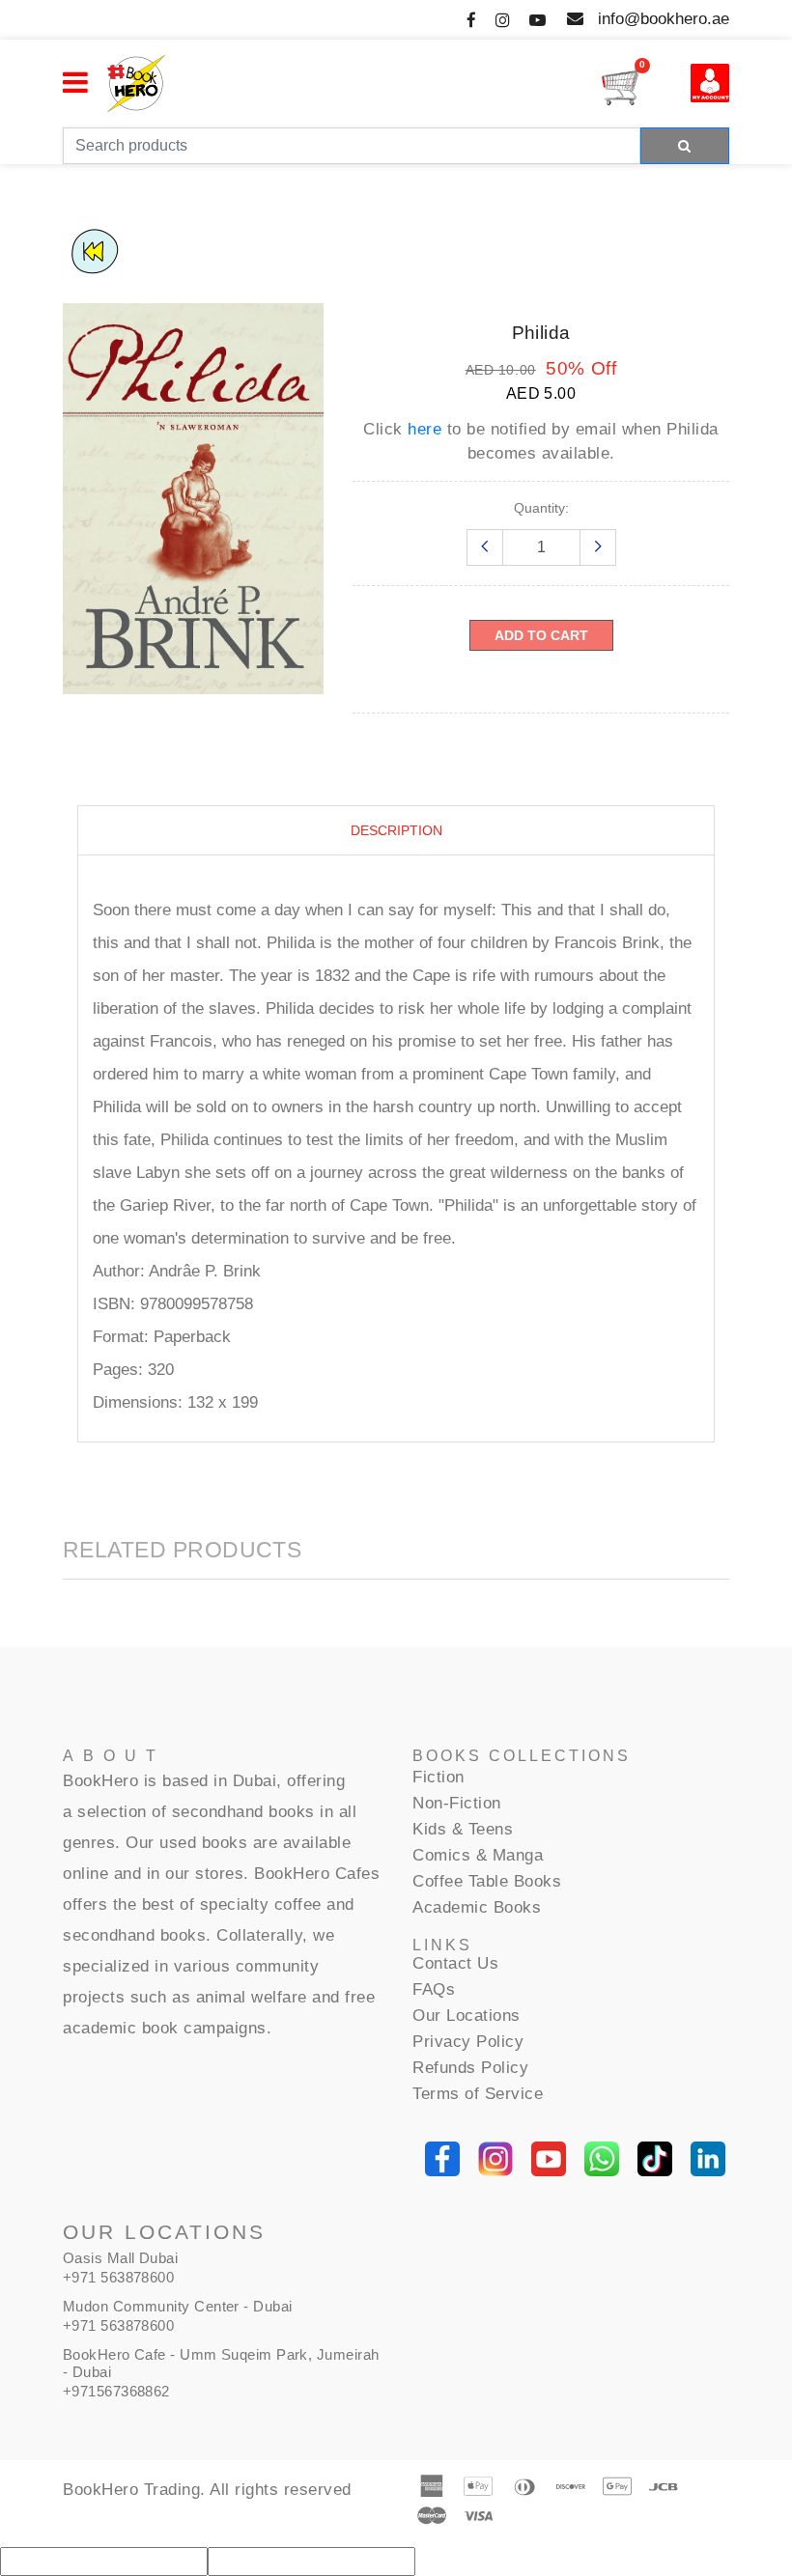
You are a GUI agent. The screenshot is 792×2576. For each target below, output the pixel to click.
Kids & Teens (463, 1829)
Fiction (438, 1777)
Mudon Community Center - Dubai (178, 2306)
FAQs (434, 1989)
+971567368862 (116, 2391)
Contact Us (455, 1963)
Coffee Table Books (487, 1881)
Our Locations (467, 2016)
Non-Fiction (457, 1803)
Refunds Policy (470, 2068)
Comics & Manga (478, 1855)
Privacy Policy (468, 2042)
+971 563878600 (118, 2277)
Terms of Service (478, 2094)
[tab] (396, 831)
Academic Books (477, 1907)
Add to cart (541, 635)
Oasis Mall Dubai (120, 2258)
